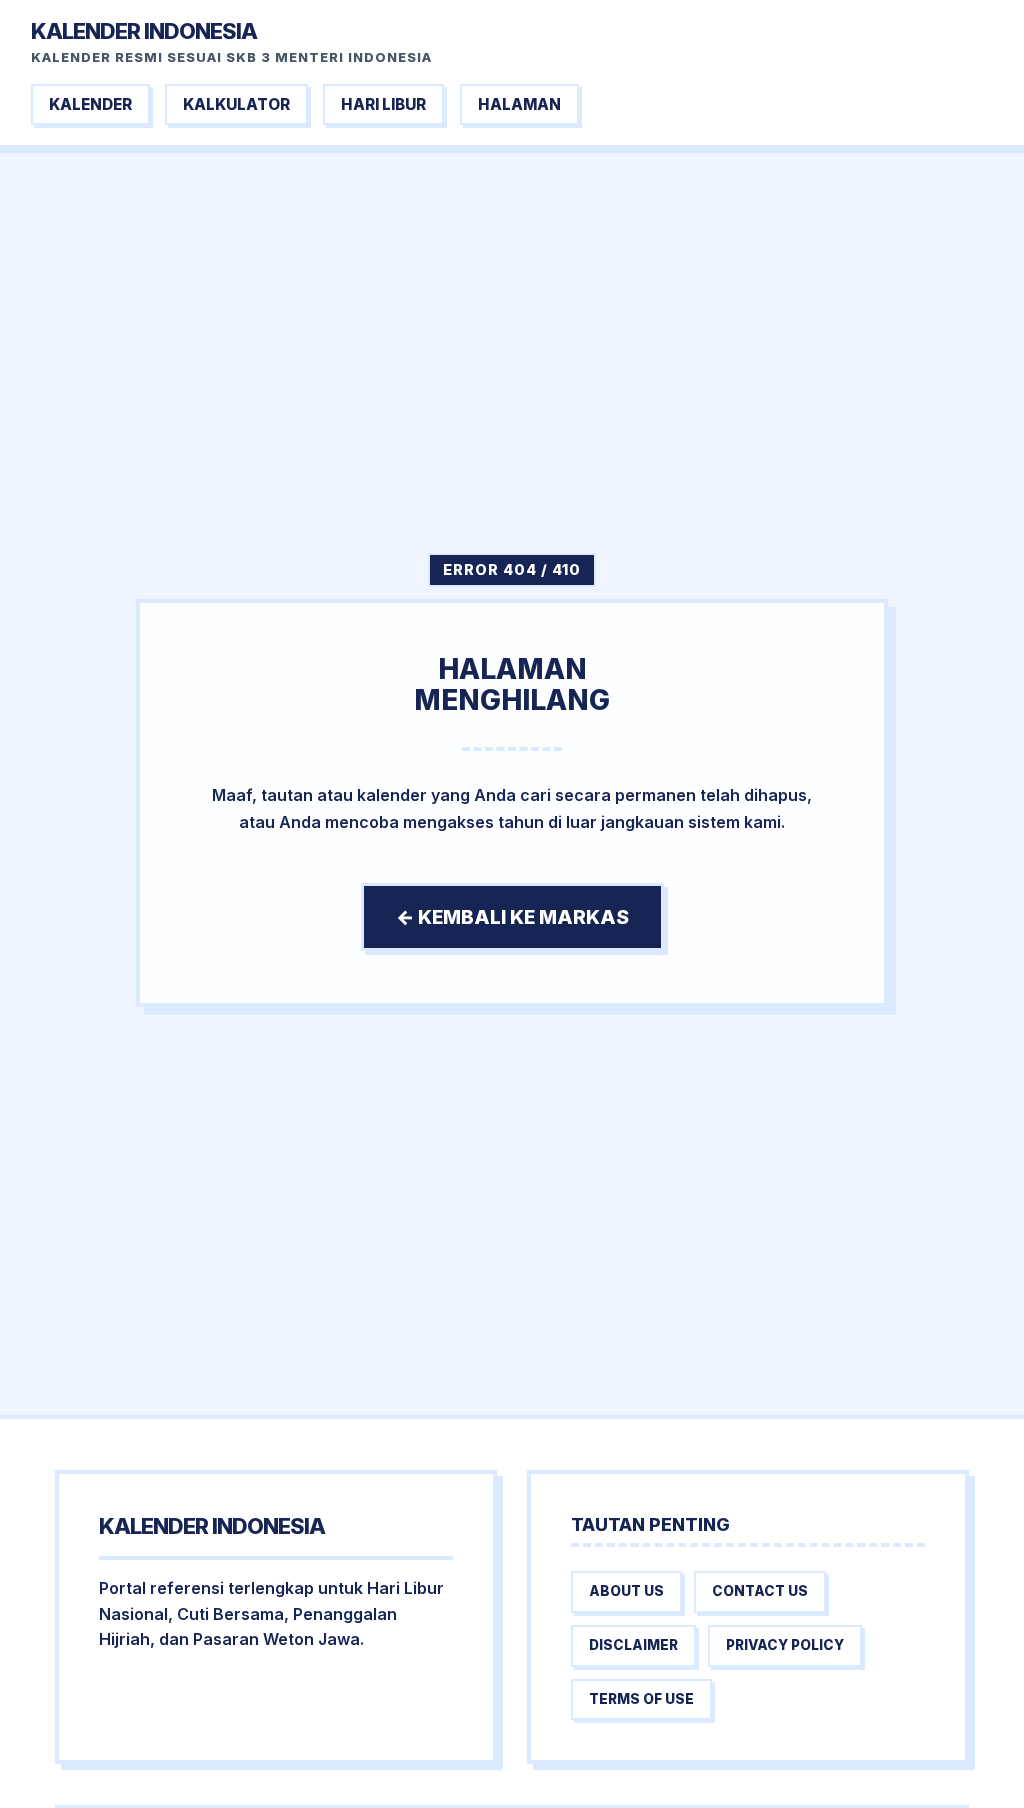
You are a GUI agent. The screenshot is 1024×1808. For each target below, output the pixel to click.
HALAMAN (519, 104)
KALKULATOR (236, 104)
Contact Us (760, 1591)
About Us (626, 1591)
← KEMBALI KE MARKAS (512, 917)
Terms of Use (641, 1699)
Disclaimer (633, 1645)
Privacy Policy (785, 1645)
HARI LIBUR (383, 104)
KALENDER (90, 104)
